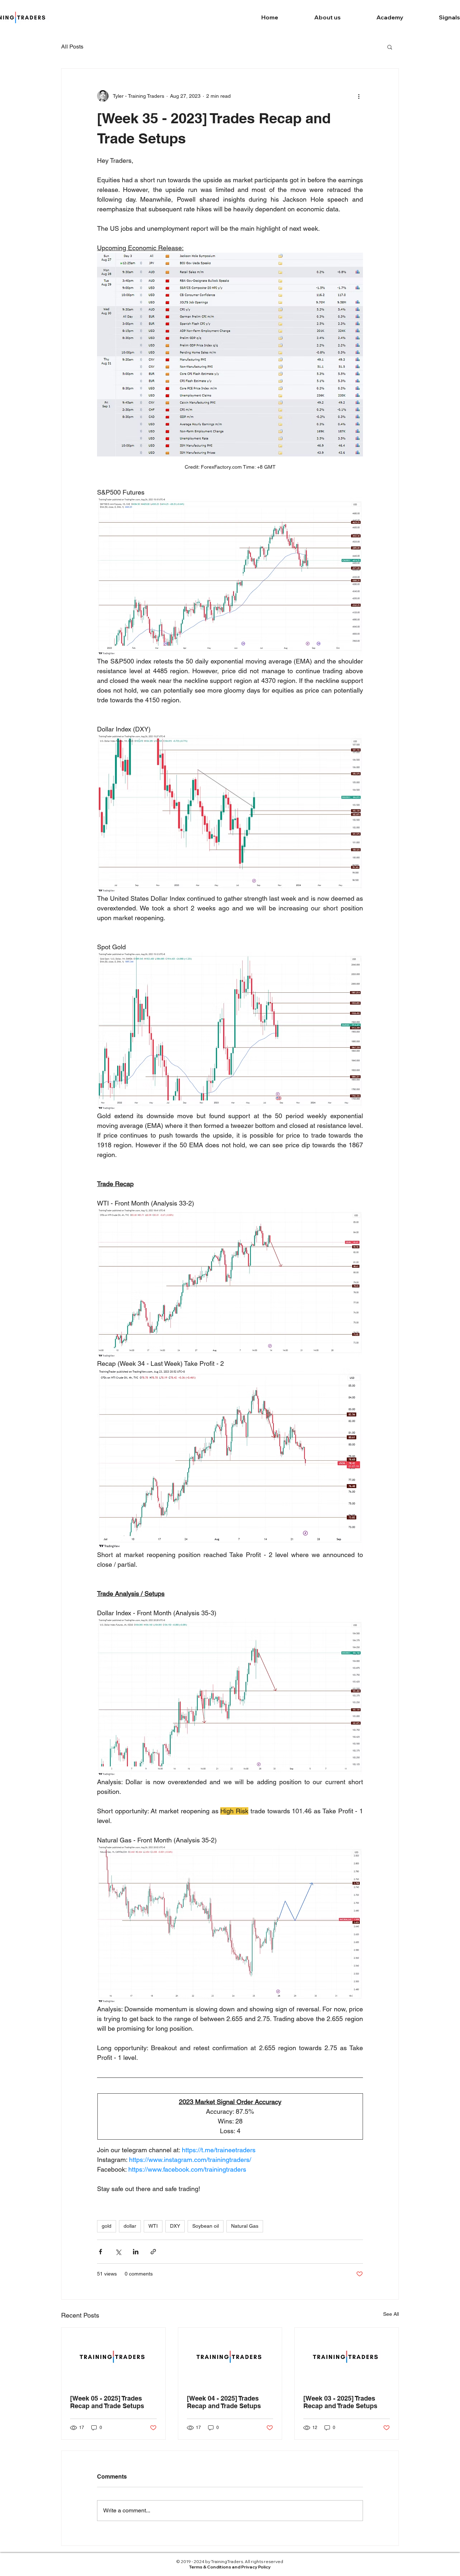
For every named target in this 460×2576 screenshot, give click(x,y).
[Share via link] (153, 2252)
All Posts (72, 47)
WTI (153, 2226)
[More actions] (359, 96)
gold (107, 2226)
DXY (175, 2226)
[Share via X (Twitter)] (118, 2252)
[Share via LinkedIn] (136, 2252)
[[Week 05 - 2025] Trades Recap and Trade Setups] (113, 2357)
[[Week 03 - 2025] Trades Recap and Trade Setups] (347, 2357)
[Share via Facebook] (100, 2252)
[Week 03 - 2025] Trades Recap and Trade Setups (340, 2402)
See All (391, 2314)
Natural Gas (245, 2226)
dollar (130, 2226)
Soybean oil (206, 2226)
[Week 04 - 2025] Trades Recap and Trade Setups (224, 2402)
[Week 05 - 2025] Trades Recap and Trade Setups (107, 2402)
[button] (390, 47)
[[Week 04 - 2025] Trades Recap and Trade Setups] (230, 2357)
